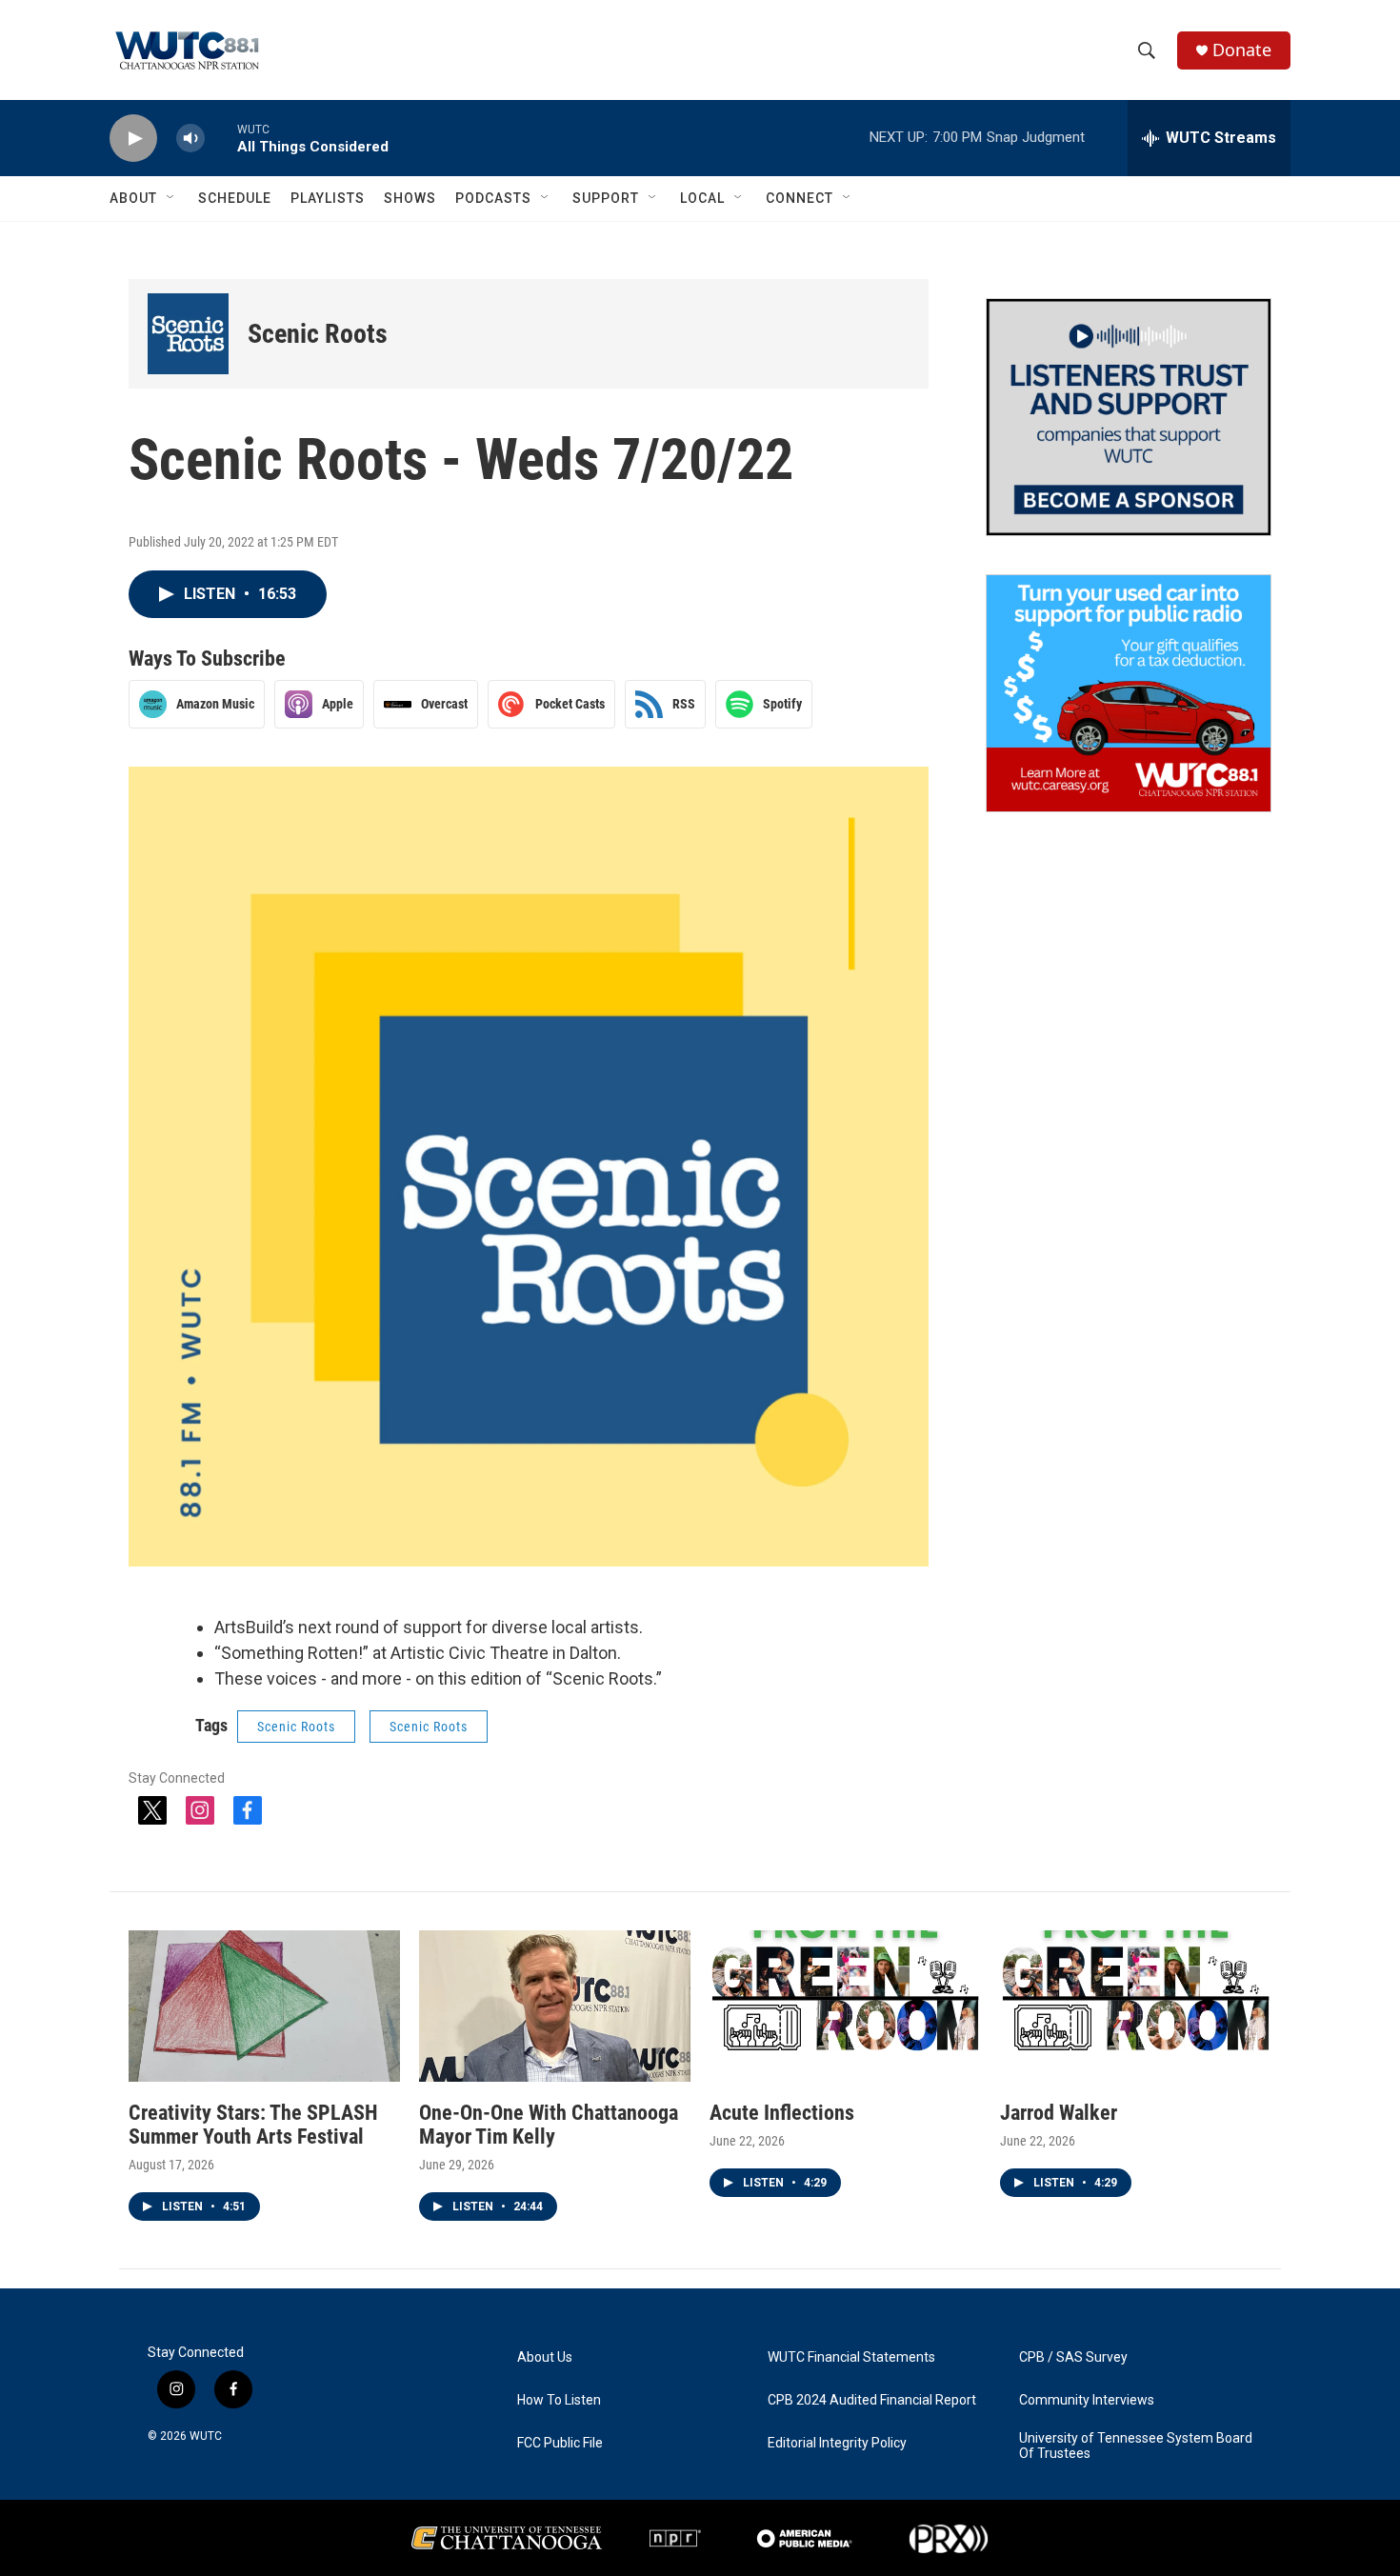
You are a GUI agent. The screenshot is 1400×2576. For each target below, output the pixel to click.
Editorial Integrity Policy (837, 2443)
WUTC (206, 2436)
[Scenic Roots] (188, 334)
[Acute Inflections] (845, 2006)
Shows (410, 198)
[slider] (221, 138)
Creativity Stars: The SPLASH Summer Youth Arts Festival (253, 2125)
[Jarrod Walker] (1136, 2006)
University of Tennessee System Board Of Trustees (1136, 2446)
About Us (545, 2357)
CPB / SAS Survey (1073, 2357)
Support (606, 198)
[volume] (190, 139)
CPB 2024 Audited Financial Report (872, 2400)
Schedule (235, 198)
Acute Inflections (782, 2113)
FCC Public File (560, 2443)
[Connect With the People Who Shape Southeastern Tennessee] (1129, 417)
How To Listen (559, 2400)
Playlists (328, 198)
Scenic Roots (318, 334)
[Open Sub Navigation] (171, 198)
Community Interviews (1087, 2400)
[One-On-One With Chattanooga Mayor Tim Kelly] (555, 2006)
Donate (1242, 50)
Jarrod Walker (1059, 2113)
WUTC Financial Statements (851, 2357)
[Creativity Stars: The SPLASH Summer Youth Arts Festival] (264, 2006)
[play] (133, 139)
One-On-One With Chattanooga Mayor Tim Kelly (549, 2125)
